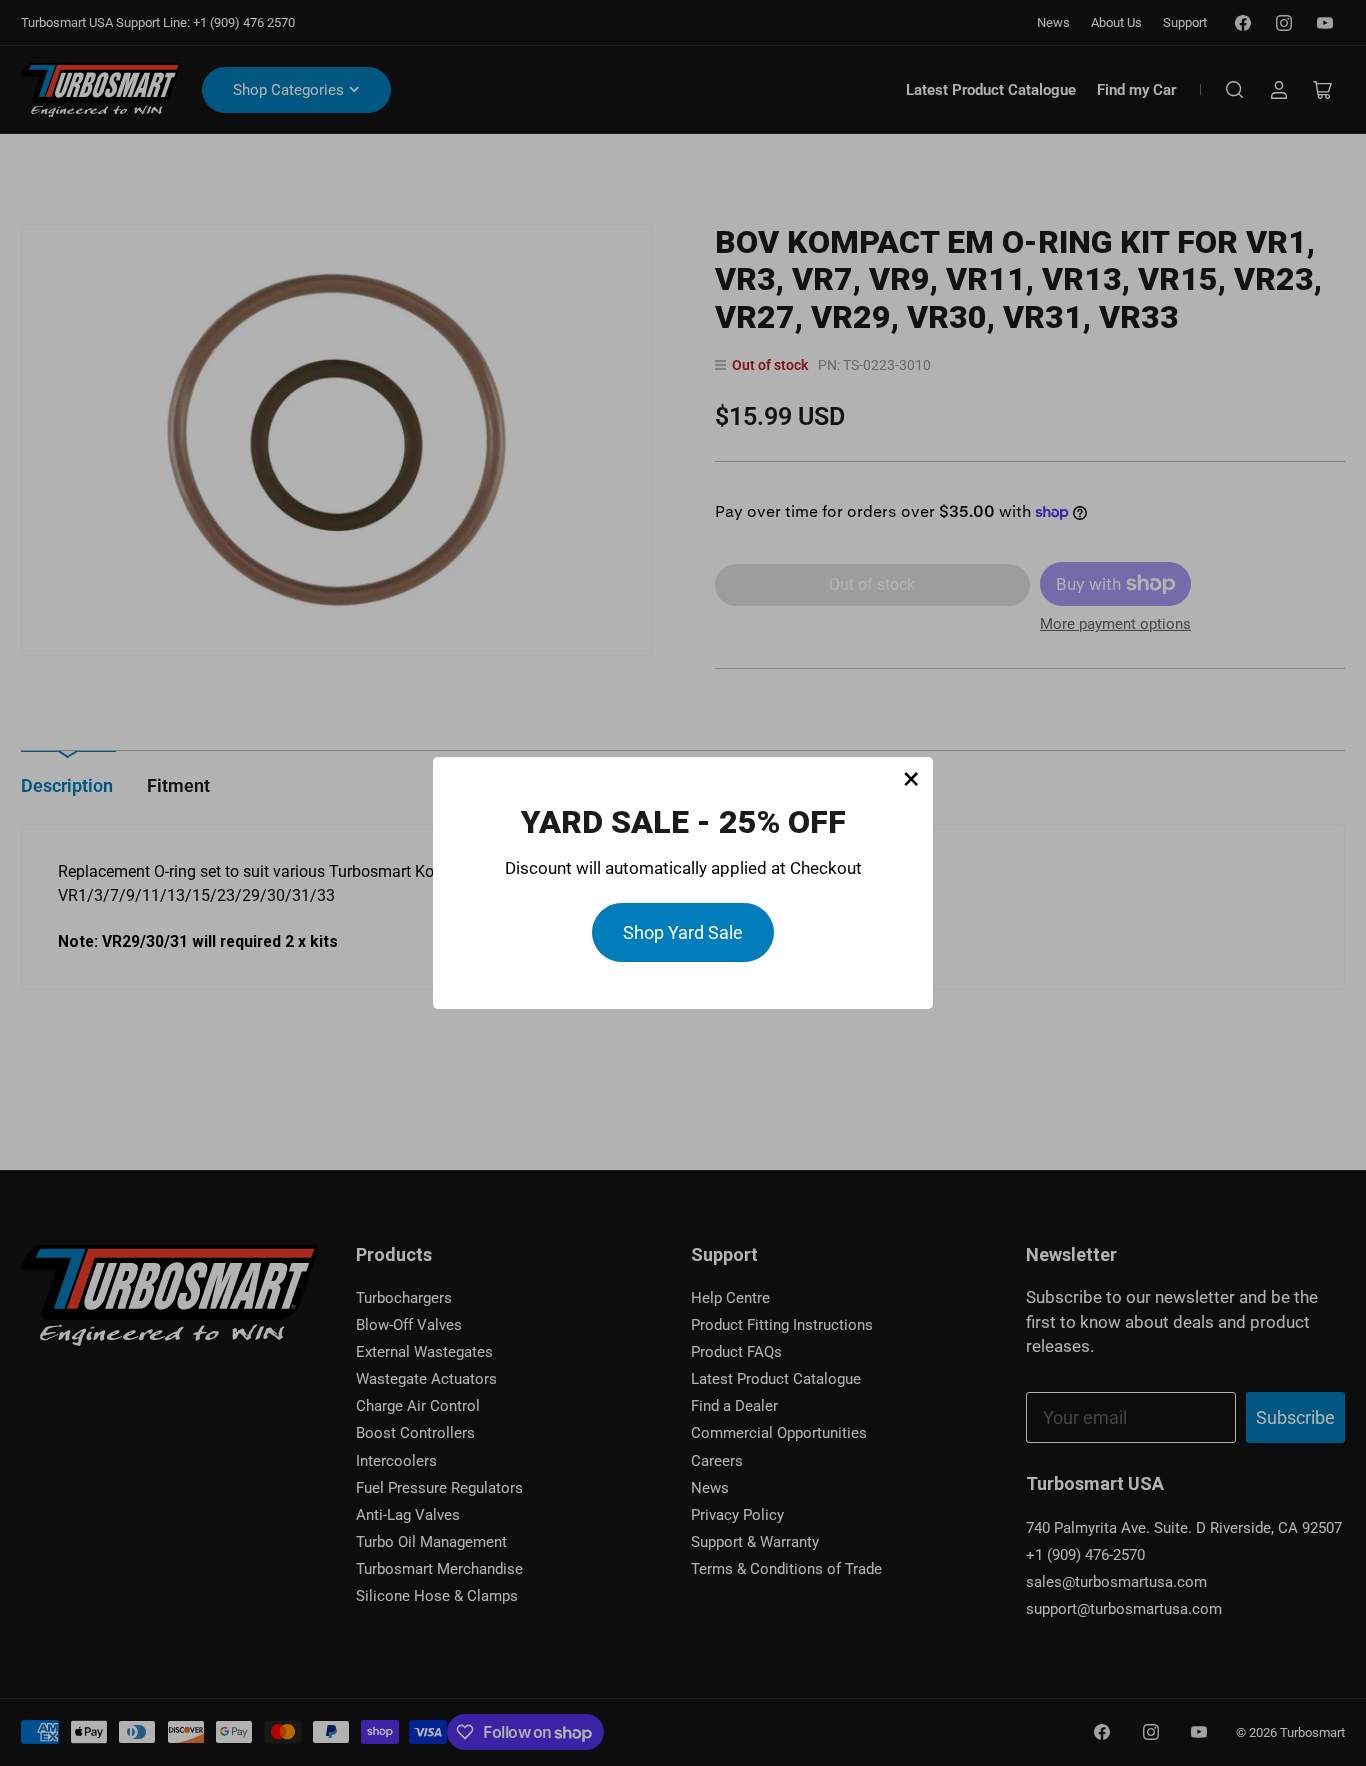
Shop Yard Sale (683, 932)
